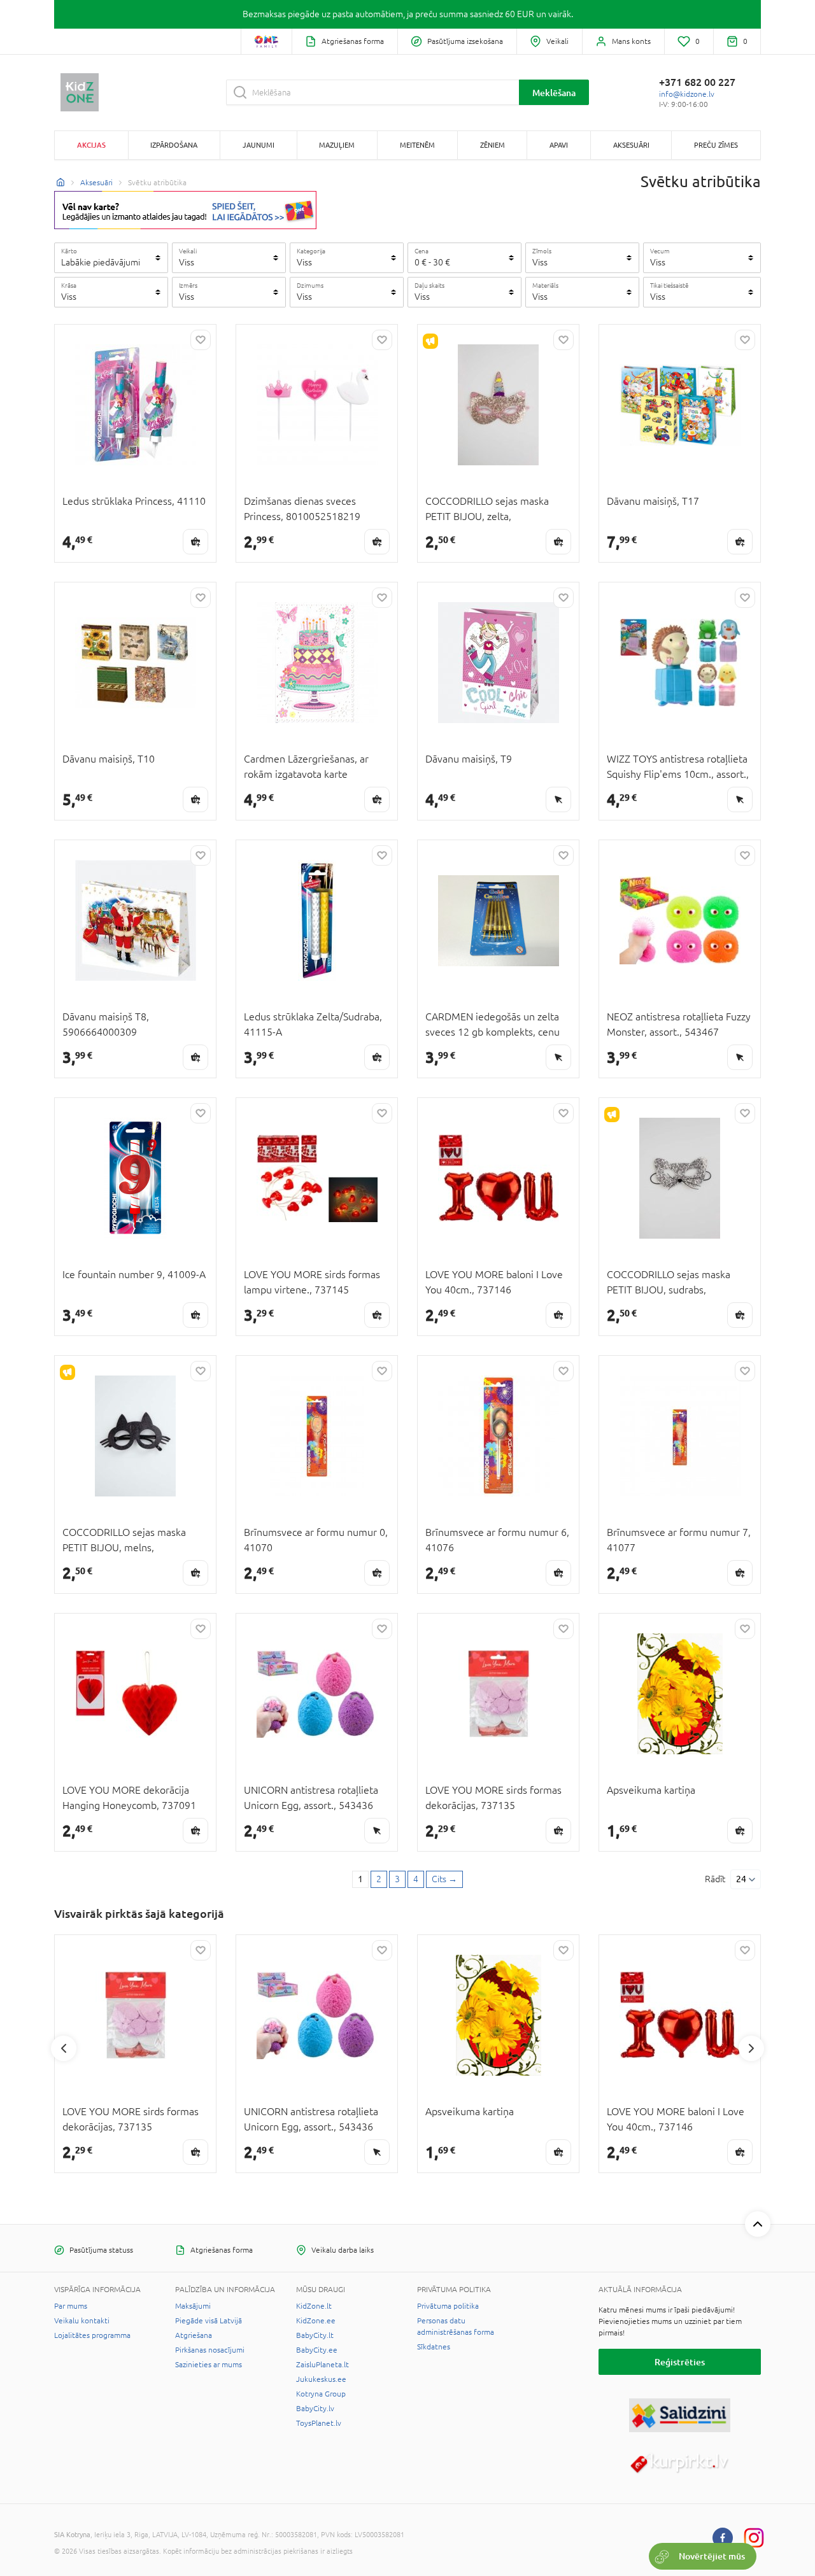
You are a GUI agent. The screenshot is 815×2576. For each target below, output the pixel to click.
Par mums (71, 2306)
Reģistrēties (680, 2362)
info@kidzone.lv (687, 94)
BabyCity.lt (315, 2335)
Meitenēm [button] (417, 145)
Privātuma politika (448, 2306)
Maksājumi (193, 2306)
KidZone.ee (316, 2321)
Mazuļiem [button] (337, 145)
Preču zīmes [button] (716, 145)
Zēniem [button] (493, 145)
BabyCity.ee (317, 2350)
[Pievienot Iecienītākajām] (201, 340)
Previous (64, 2048)
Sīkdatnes (434, 2347)
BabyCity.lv (315, 2409)
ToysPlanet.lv (319, 2423)
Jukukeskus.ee (321, 2379)
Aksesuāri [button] (631, 145)
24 (741, 1879)
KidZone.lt (314, 2306)
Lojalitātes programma (92, 2335)
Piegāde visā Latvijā (209, 2321)
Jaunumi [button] (259, 145)
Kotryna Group (321, 2394)
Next (751, 2048)
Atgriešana (194, 2335)
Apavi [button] (559, 145)
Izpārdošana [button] (174, 145)
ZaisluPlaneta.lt (322, 2365)
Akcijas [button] (91, 145)
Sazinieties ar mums (209, 2365)
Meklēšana (554, 93)
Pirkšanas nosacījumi (210, 2350)
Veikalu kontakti (82, 2321)
